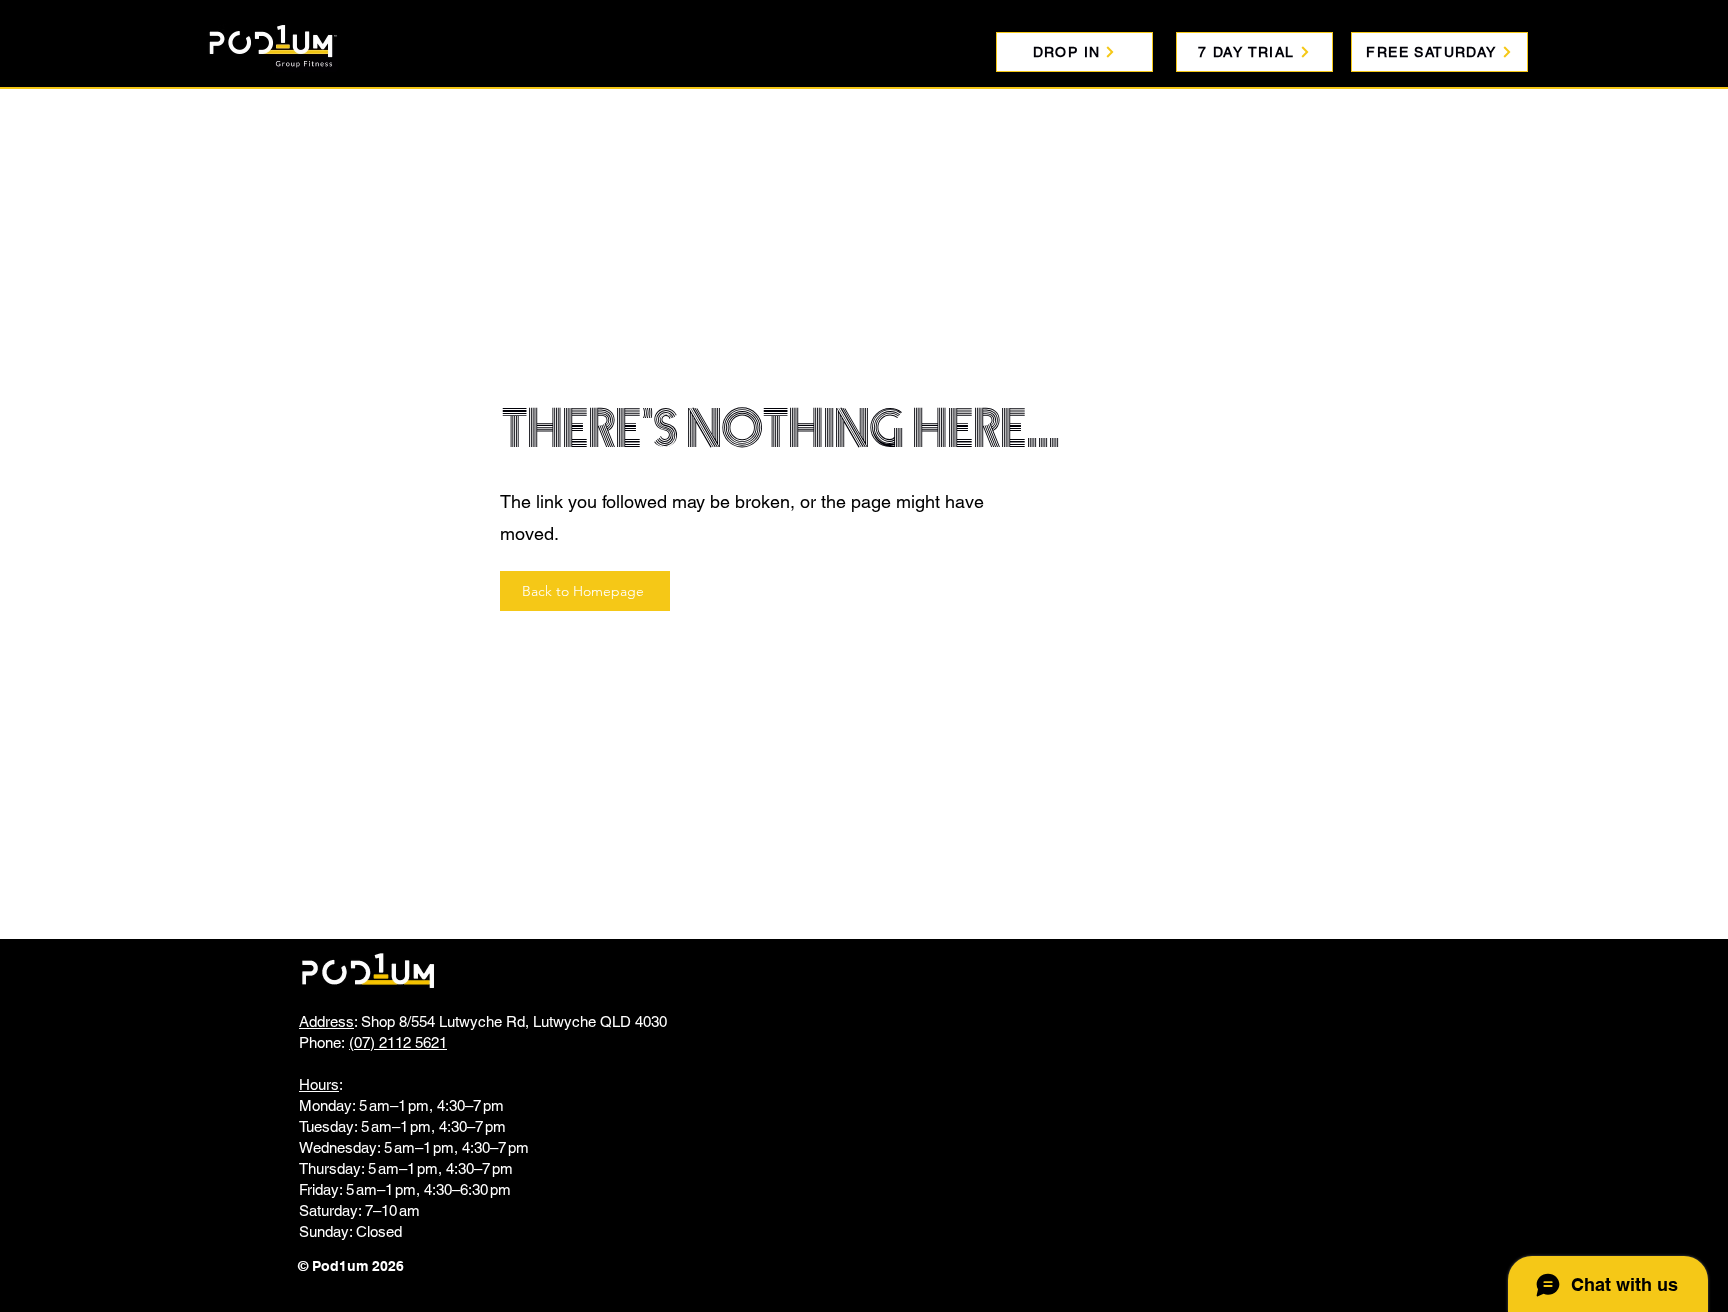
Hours (319, 1084)
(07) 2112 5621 (398, 1042)
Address (326, 1021)
